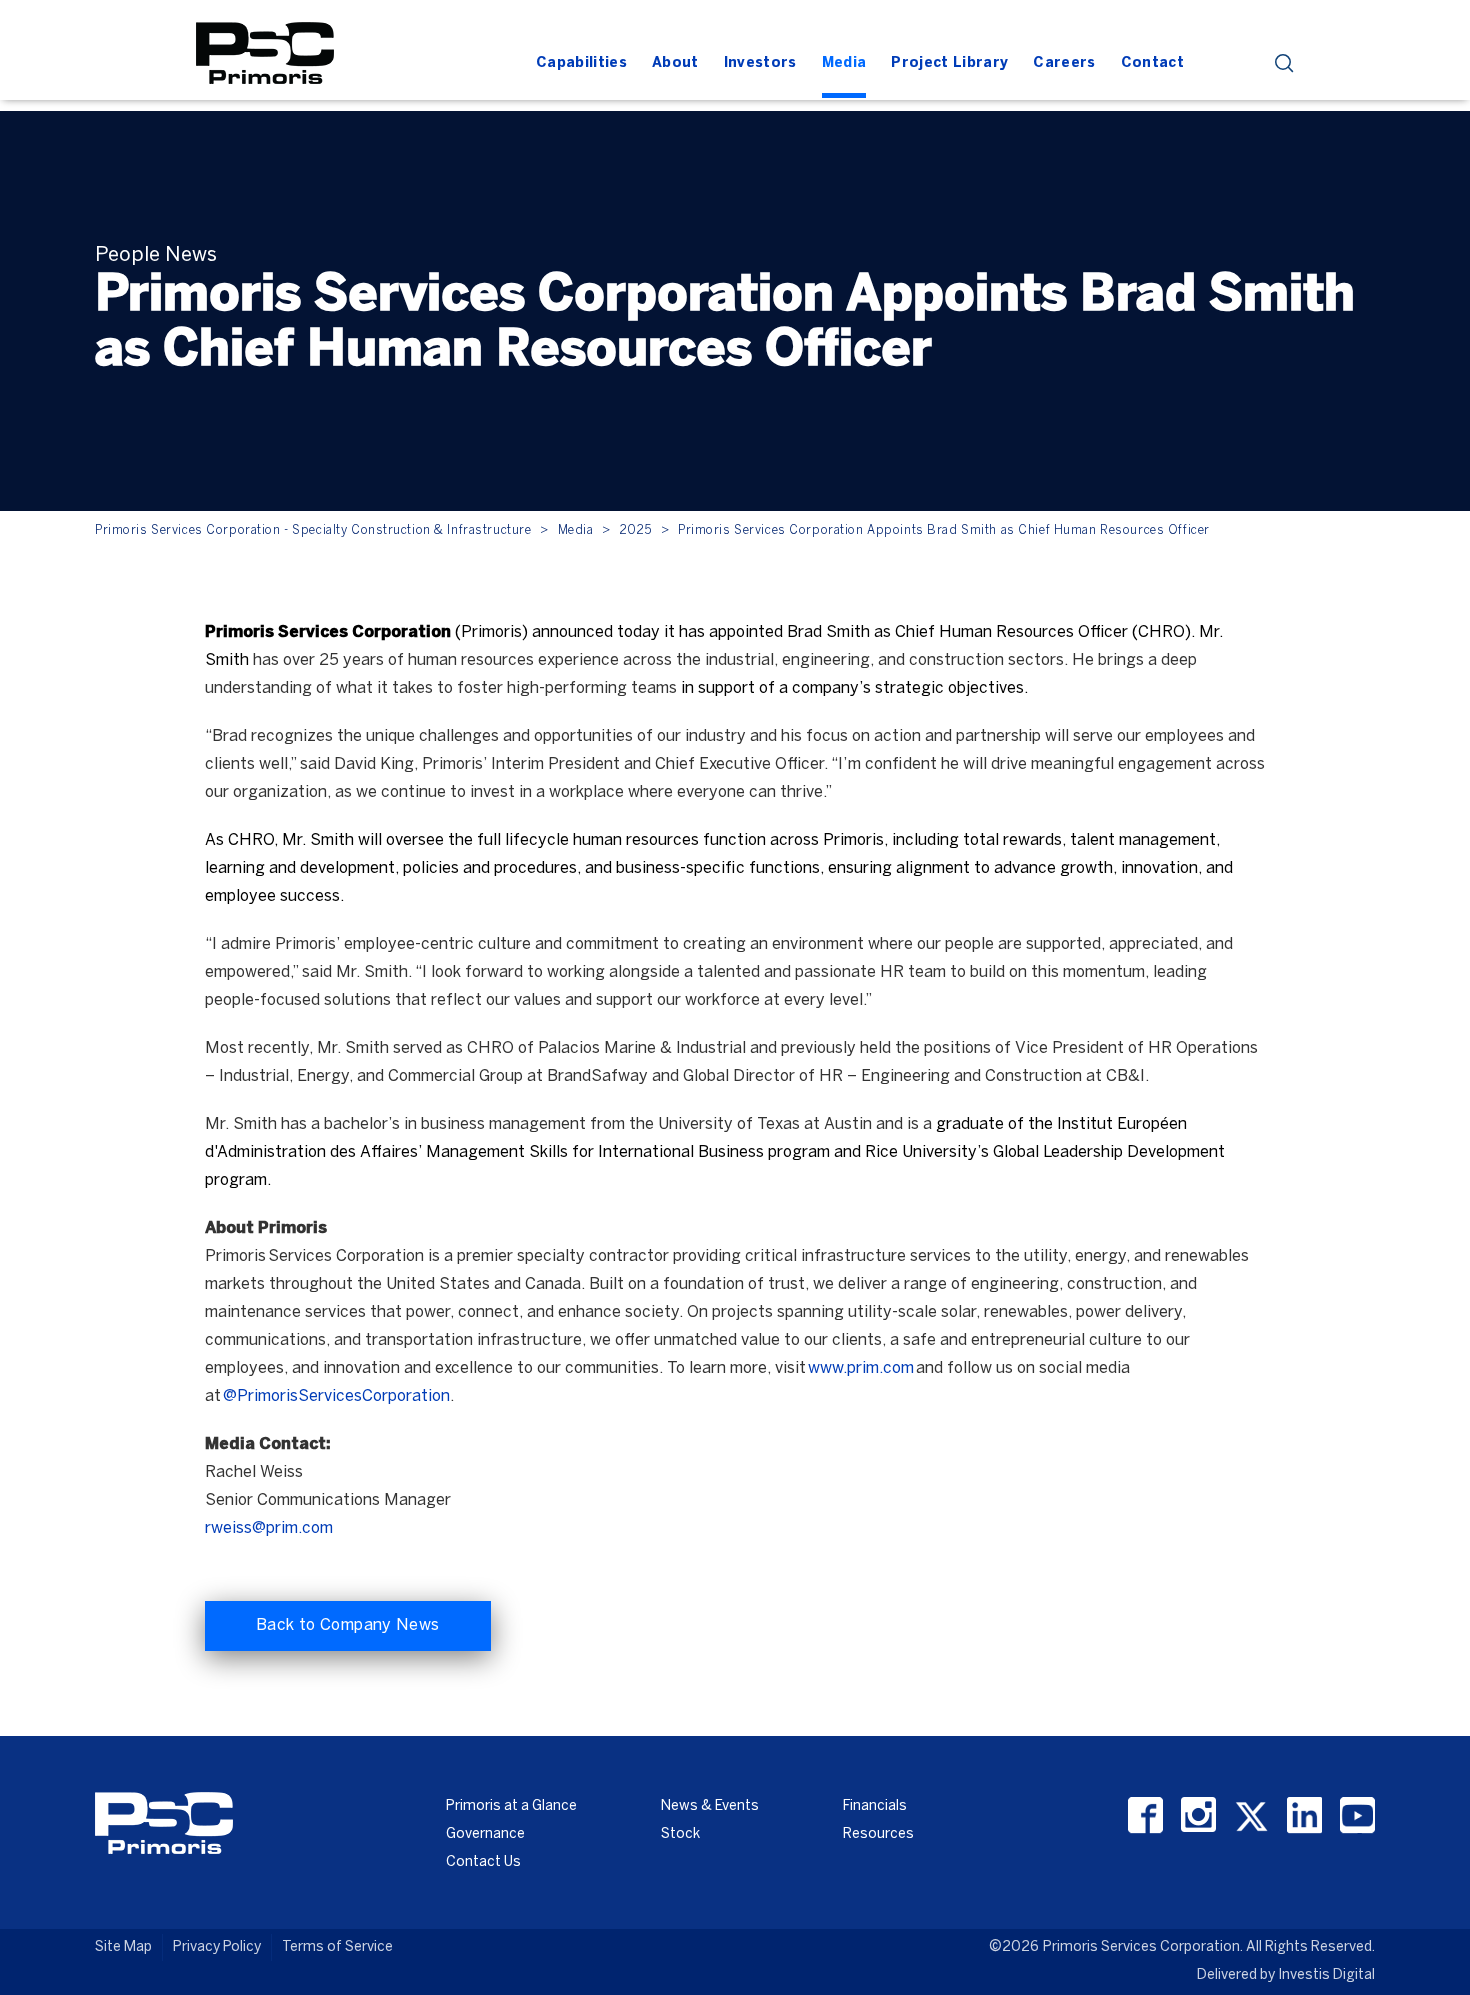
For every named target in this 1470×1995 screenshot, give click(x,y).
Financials (875, 1806)
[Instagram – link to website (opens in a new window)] (1198, 1815)
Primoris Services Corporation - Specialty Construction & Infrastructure (313, 530)
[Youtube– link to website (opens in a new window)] (1357, 1815)
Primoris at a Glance (511, 1806)
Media (576, 530)
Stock (680, 1834)
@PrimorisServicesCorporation (336, 1396)
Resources (878, 1834)
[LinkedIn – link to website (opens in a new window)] (1304, 1815)
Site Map (123, 1947)
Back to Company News (348, 1625)
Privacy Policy (217, 1947)
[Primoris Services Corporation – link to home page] (265, 50)
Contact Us (483, 1862)
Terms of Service (337, 1947)
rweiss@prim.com (269, 1528)
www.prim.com (861, 1368)
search (1284, 63)
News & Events (710, 1806)
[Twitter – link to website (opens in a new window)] (1251, 1815)
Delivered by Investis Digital (1286, 1975)
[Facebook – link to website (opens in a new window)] (1145, 1815)
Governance (485, 1834)
